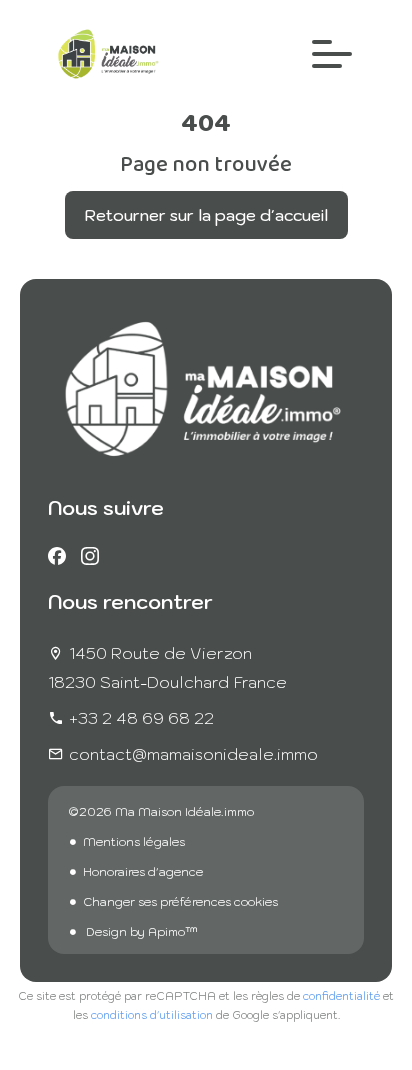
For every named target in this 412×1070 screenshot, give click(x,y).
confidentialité (341, 996)
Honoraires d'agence (143, 871)
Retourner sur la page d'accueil (206, 215)
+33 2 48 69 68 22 (141, 718)
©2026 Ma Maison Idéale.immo (161, 811)
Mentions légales (134, 841)
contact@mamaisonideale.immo (193, 754)
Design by (140, 931)
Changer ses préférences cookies (180, 901)
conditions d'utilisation (152, 1015)
